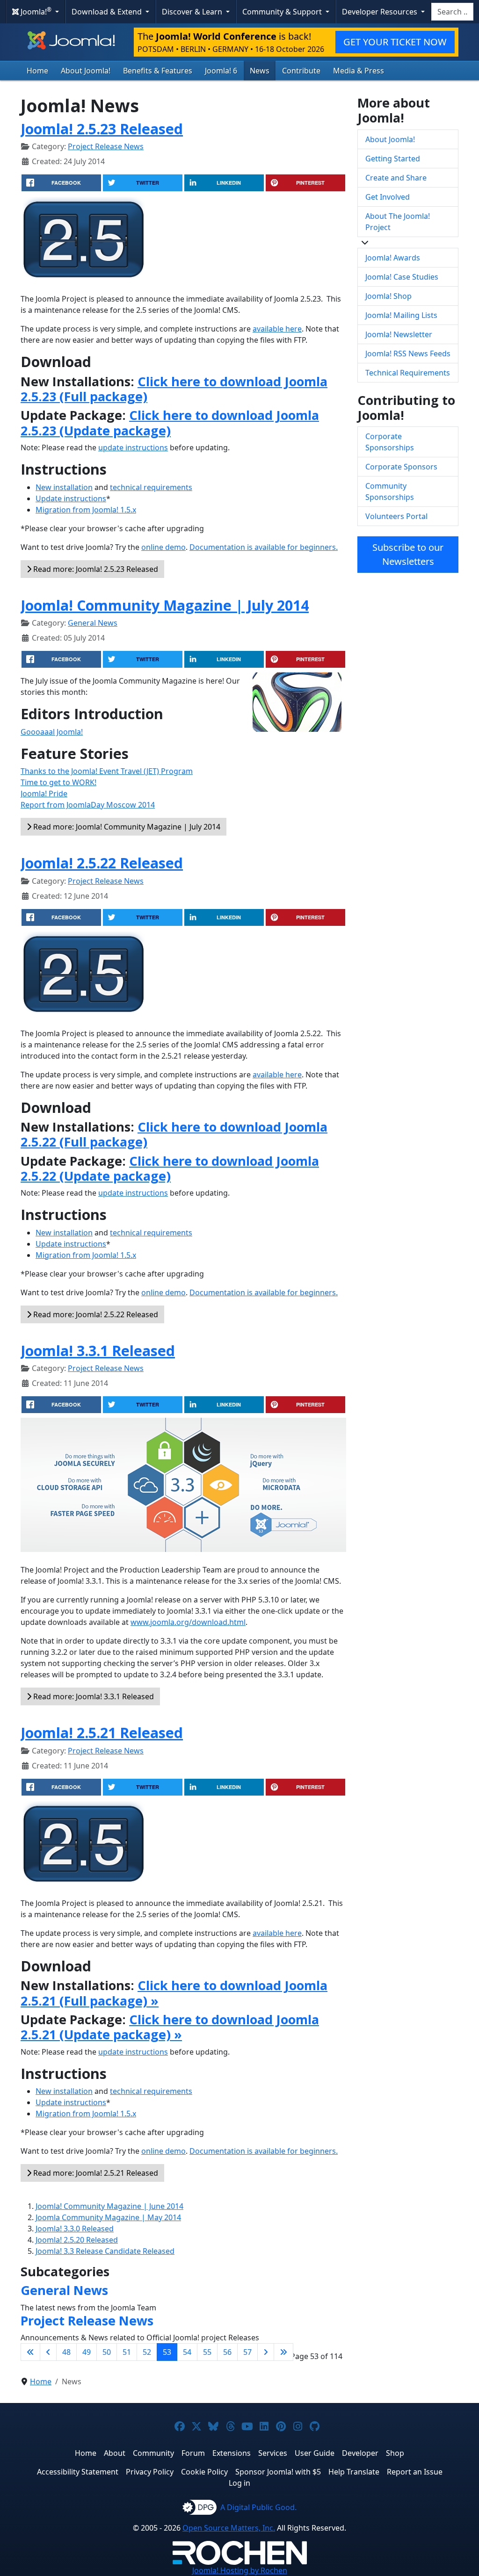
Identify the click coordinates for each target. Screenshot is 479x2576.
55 (207, 2352)
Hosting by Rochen (240, 2570)
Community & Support (283, 12)
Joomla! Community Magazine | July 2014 (165, 605)
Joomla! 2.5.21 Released (102, 1732)
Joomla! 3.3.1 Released (98, 1350)
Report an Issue (415, 2472)
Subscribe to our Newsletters (408, 554)
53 (167, 2352)
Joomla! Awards (393, 258)
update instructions (133, 447)
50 (107, 2352)
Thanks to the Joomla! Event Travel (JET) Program (107, 771)
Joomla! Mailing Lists (401, 315)
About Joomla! (86, 71)
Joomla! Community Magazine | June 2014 (109, 2206)
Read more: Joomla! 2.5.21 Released (95, 2173)
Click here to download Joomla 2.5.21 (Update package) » (170, 2027)
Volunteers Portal (396, 516)
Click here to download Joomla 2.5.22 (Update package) (170, 1168)
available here (277, 329)
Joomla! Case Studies (402, 277)
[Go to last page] (283, 2352)
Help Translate (354, 2472)
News (260, 71)
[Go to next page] (266, 2352)
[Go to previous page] (48, 2352)
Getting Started (393, 159)
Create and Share (396, 178)
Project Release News (106, 146)
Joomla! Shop (388, 296)
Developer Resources (381, 12)
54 (187, 2352)
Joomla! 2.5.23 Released (102, 129)
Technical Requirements (408, 373)
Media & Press (359, 71)
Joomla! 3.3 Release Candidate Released (105, 2251)
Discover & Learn (193, 12)
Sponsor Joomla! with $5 (278, 2472)
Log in (239, 2483)
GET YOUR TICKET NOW (395, 42)
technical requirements (151, 487)
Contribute (301, 71)
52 (147, 2352)
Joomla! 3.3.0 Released (75, 2229)
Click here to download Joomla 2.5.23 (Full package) (174, 389)
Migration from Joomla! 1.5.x (86, 510)
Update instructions (71, 498)
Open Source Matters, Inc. (229, 2528)
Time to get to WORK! (58, 782)
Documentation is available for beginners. (264, 547)
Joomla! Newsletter (399, 334)
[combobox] (452, 12)
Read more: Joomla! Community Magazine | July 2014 (126, 827)
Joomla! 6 (221, 71)
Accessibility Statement (78, 2472)
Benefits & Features (158, 71)
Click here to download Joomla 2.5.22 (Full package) (174, 1134)
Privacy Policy (150, 2472)
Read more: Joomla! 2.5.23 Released (95, 569)
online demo (163, 547)
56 (227, 2352)
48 (66, 2352)
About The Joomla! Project (398, 222)
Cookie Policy (204, 2472)
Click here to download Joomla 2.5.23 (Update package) (170, 422)
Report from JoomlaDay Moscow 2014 (88, 805)
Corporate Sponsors (401, 467)
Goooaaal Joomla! (52, 732)
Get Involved (388, 197)
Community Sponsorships (390, 491)
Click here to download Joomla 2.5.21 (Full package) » (174, 1993)
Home (37, 71)
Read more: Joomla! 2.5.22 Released (95, 1314)
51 (127, 2352)
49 (87, 2352)
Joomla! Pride (44, 794)
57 (247, 2352)
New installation (64, 487)
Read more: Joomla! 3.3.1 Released (93, 1696)
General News (93, 623)
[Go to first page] (30, 2352)
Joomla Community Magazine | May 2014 (108, 2217)
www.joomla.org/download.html (188, 1622)
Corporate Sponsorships (390, 442)
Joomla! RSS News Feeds (408, 354)
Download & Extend (108, 12)
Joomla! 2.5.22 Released (102, 863)
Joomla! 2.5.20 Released (77, 2240)
